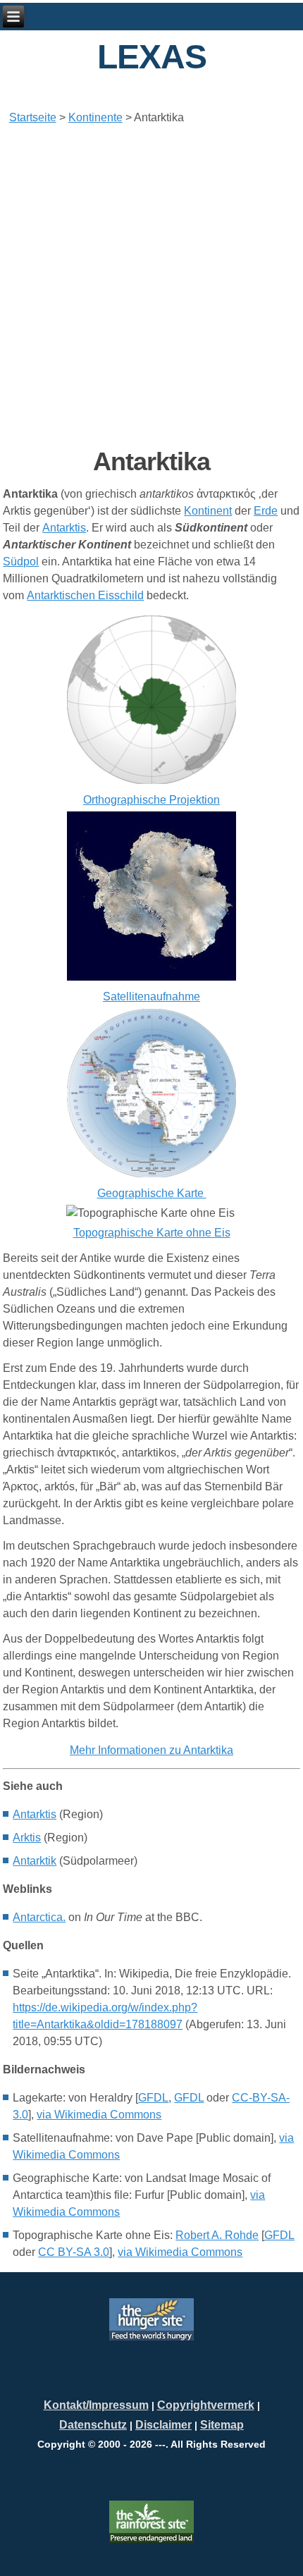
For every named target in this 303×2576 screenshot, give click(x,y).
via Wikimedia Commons (99, 2115)
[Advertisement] (151, 286)
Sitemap (222, 2425)
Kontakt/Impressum (96, 2405)
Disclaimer (163, 2425)
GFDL (153, 2098)
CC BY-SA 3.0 (74, 2252)
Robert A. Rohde (217, 2235)
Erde (266, 511)
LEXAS (152, 57)
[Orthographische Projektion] (151, 783)
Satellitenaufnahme (151, 996)
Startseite (33, 117)
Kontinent (208, 511)
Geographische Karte (152, 1193)
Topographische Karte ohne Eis (152, 1233)
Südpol (21, 562)
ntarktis (35, 1814)
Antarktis (64, 528)
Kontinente (95, 117)
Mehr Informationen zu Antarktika (151, 1750)
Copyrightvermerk (206, 2405)
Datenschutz (93, 2425)
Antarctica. (39, 1917)
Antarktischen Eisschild (85, 595)
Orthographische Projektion (151, 800)
